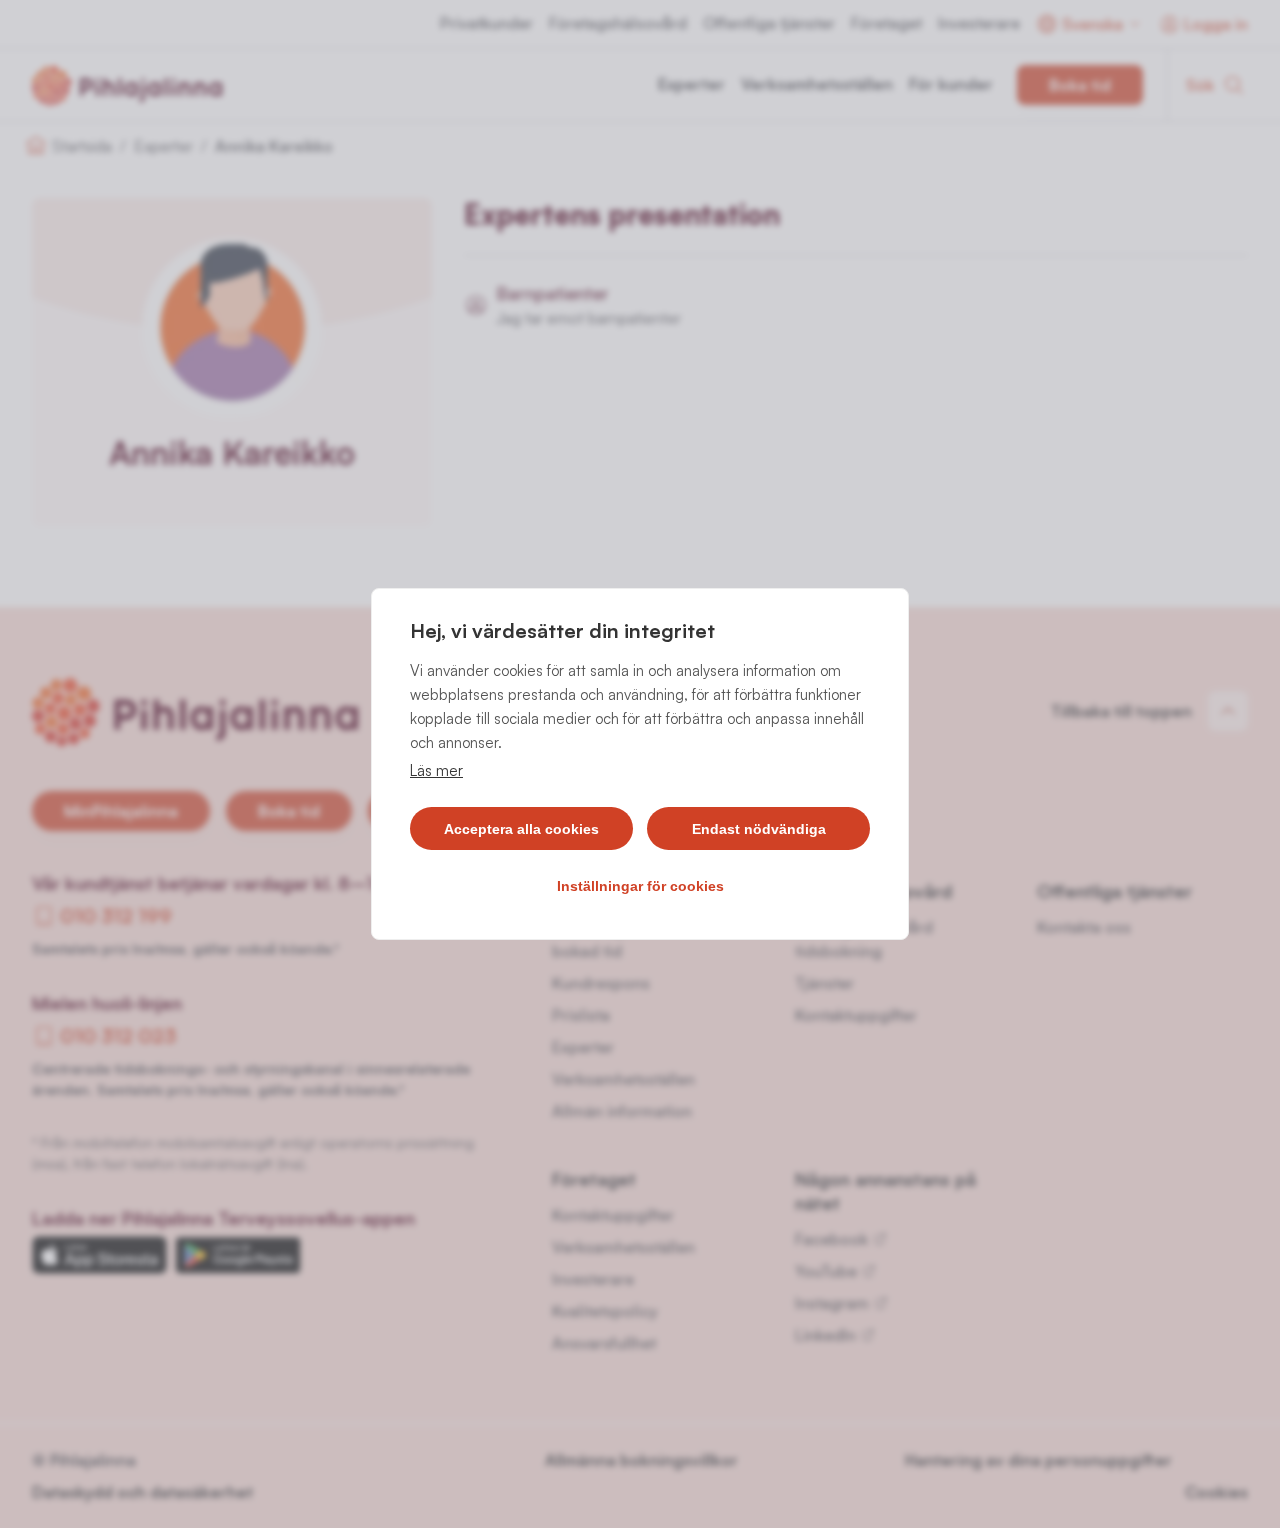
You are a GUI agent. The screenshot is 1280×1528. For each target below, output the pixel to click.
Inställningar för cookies (640, 886)
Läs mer (436, 770)
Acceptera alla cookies (521, 829)
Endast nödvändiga (759, 829)
